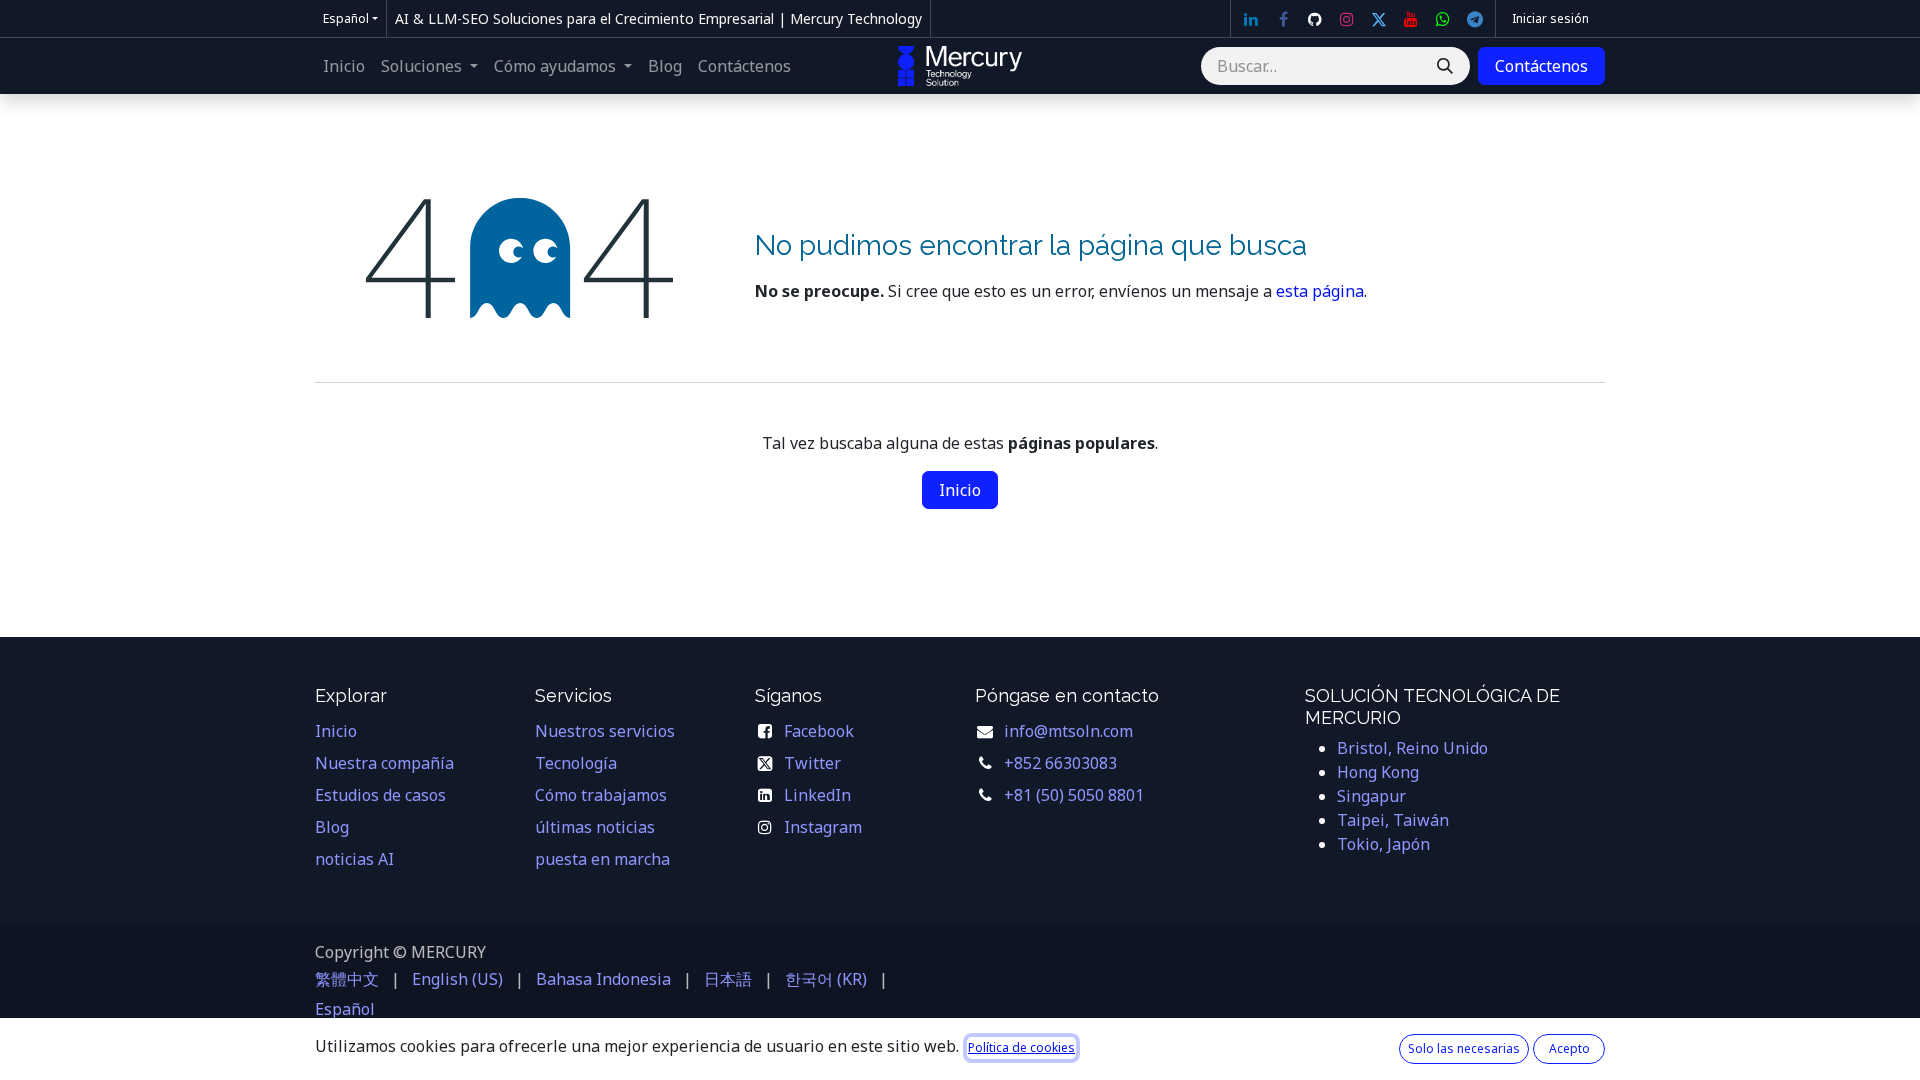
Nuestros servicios (605, 731)
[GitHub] (1315, 19)
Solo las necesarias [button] (1464, 1048)
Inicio (960, 490)
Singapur (1371, 796)
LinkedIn (817, 795)
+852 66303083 (1060, 763)
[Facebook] (1283, 19)
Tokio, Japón (1383, 844)
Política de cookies (1021, 1047)
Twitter (812, 763)
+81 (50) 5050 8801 (1074, 795)
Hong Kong (1378, 772)
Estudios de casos (380, 795)
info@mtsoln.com (1068, 731)
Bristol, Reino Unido (1412, 748)
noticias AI (354, 859)
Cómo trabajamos (601, 795)
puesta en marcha (602, 859)
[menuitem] (344, 66)
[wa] (1443, 19)
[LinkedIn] (1251, 19)
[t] (1475, 19)
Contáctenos (1541, 66)
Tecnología (576, 763)
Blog (332, 827)
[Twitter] (1379, 19)
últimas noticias (595, 827)
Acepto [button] (1569, 1048)
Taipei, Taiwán (1393, 820)
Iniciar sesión (1550, 18)
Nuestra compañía (384, 763)
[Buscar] (1445, 66)
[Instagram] (1347, 19)
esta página (1320, 291)
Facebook (819, 731)
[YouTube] (1411, 19)
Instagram (823, 827)
